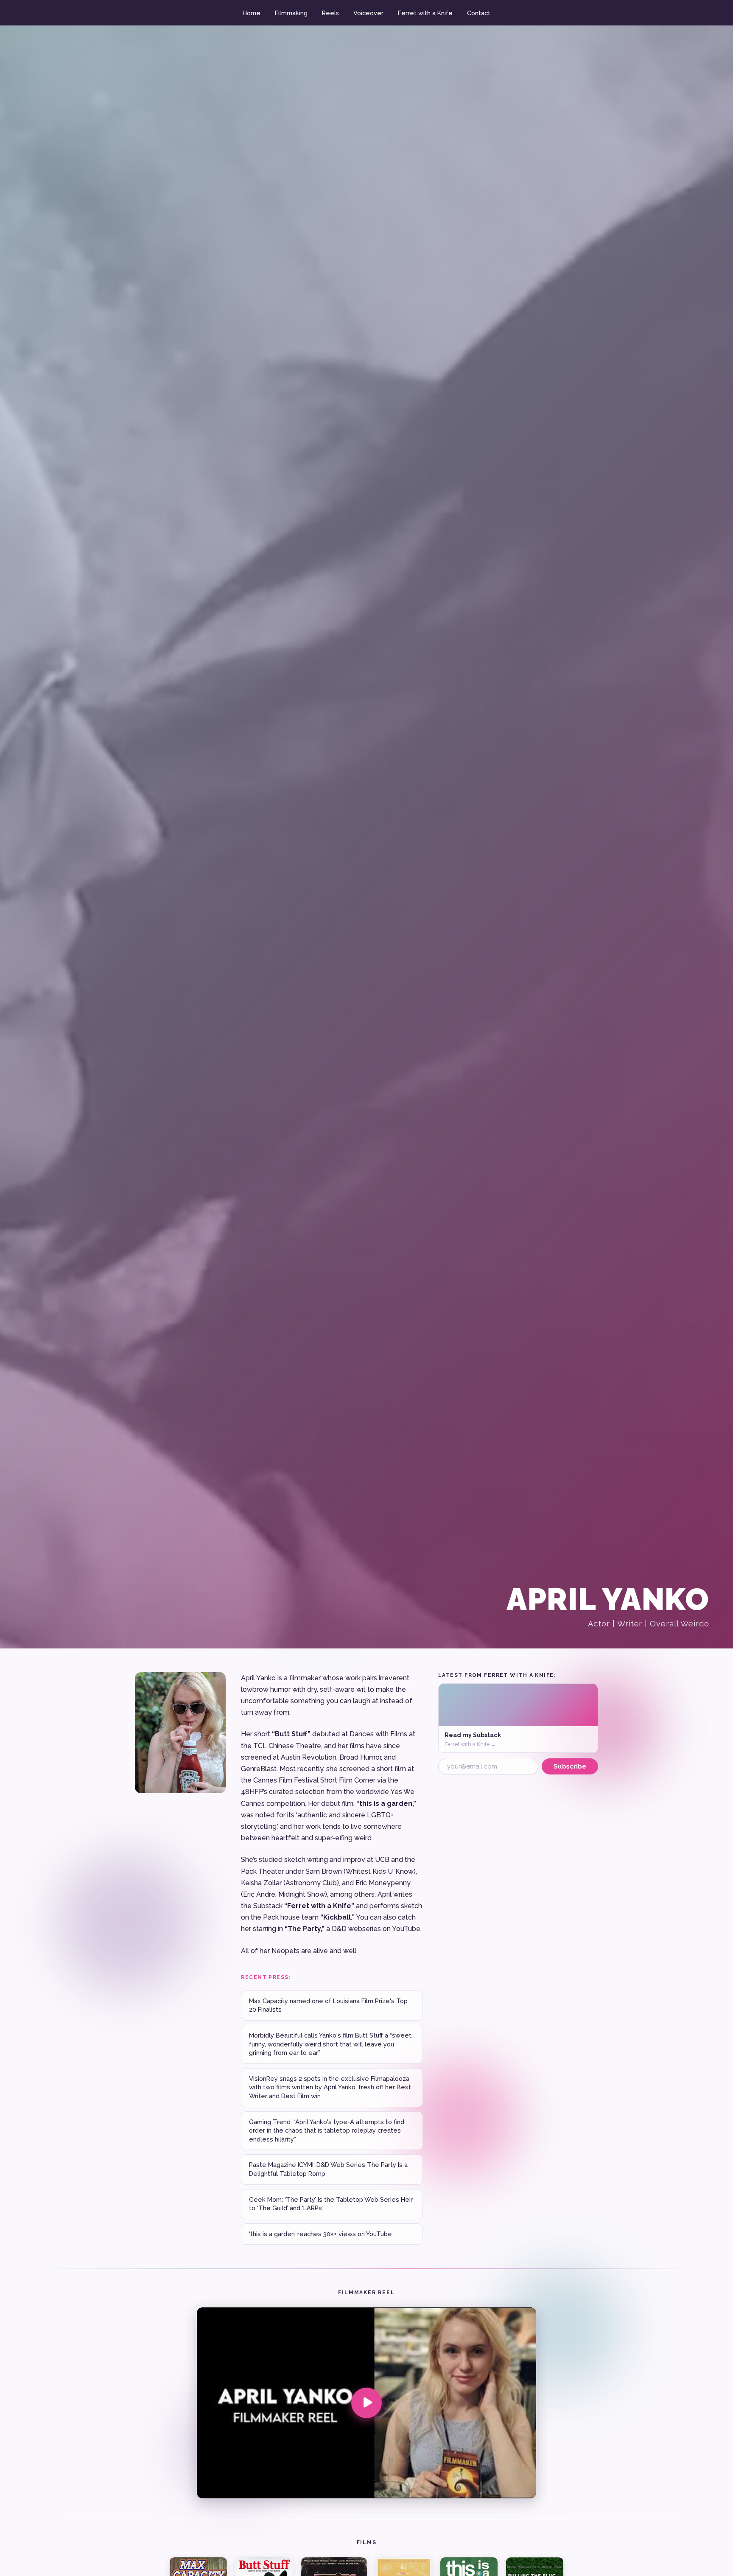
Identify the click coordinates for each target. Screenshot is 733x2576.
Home (252, 13)
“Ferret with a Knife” (319, 1906)
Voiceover (368, 13)
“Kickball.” (337, 1917)
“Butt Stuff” (291, 1734)
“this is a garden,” (386, 1804)
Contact (479, 13)
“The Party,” (305, 1929)
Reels (330, 13)
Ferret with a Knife (425, 13)
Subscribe (570, 1766)
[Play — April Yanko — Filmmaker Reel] (366, 2403)
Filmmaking (291, 13)
